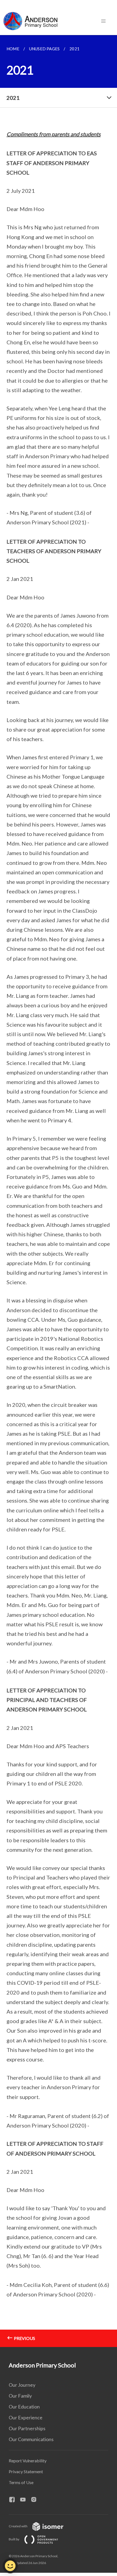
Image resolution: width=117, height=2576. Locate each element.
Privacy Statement (26, 2471)
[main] (59, 1191)
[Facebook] (14, 2500)
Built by (14, 2539)
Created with (18, 2526)
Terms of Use (21, 2482)
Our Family (20, 2396)
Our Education (24, 2407)
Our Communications (31, 2439)
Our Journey (22, 2385)
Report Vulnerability (28, 2461)
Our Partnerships (27, 2428)
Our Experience (26, 2417)
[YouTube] (25, 2500)
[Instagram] (36, 2500)
